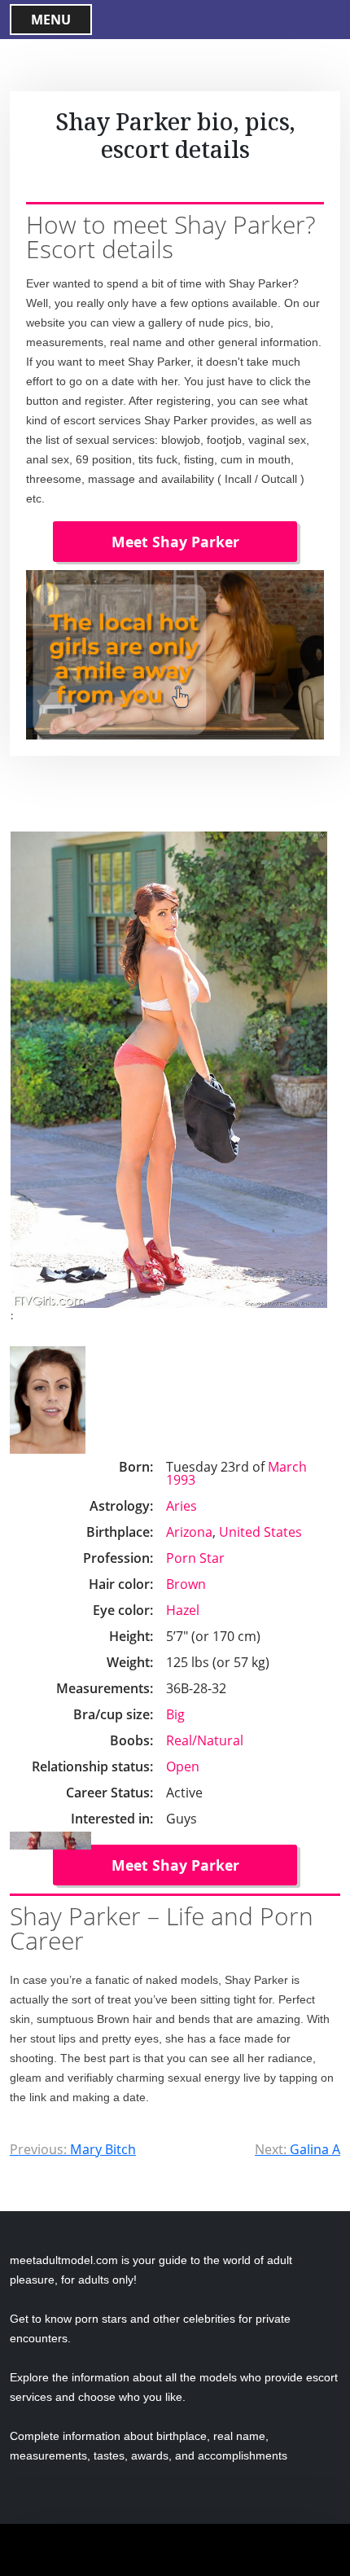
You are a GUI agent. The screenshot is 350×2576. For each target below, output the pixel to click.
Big (175, 1714)
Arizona (189, 1532)
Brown (186, 1584)
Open (183, 1766)
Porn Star (195, 1558)
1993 (181, 1480)
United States (260, 1532)
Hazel (183, 1610)
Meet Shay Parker (175, 542)
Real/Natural (205, 1740)
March (287, 1467)
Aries (182, 1506)
